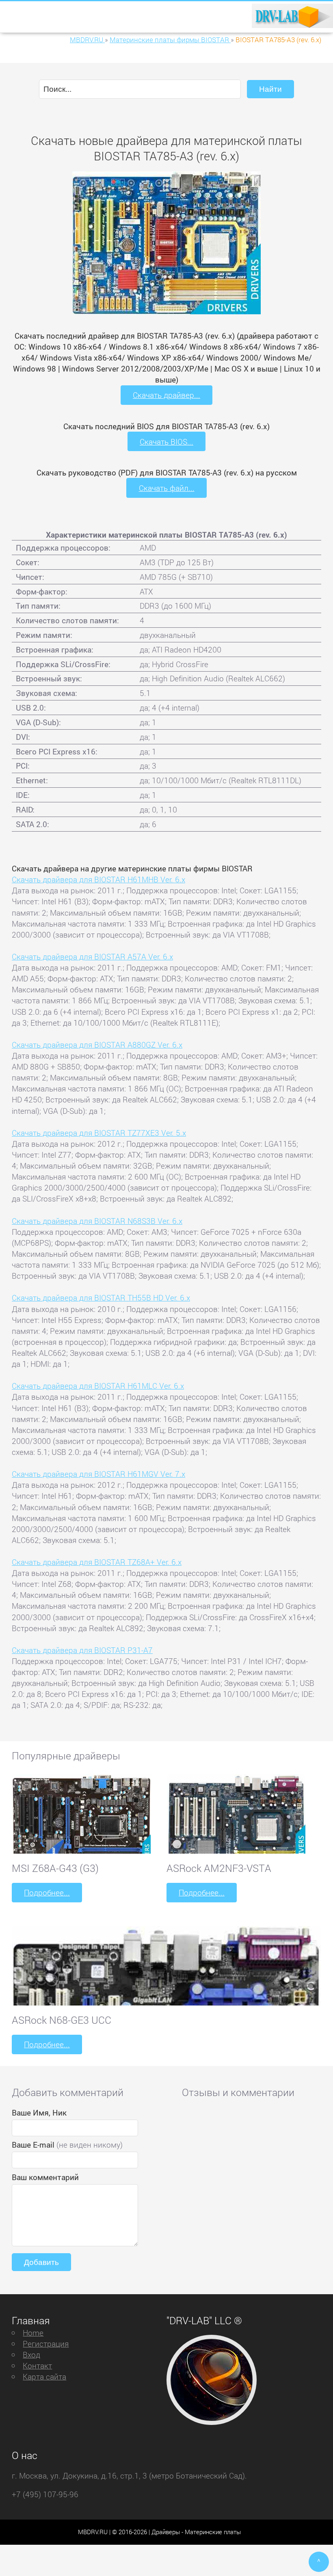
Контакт (37, 2365)
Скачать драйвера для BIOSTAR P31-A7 (82, 1650)
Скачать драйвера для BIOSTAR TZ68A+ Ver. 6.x (97, 1562)
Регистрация (46, 2344)
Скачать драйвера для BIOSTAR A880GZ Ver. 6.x (97, 1045)
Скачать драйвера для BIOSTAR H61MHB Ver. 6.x (98, 879)
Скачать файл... (167, 488)
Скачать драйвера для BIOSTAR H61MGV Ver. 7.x (98, 1474)
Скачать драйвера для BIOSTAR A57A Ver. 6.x (92, 956)
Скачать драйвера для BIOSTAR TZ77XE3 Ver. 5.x (99, 1133)
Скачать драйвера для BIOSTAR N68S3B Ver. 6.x (97, 1221)
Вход (31, 2354)
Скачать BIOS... (166, 442)
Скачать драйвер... (166, 395)
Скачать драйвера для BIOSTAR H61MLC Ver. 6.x (98, 1386)
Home (33, 2333)
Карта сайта (44, 2376)
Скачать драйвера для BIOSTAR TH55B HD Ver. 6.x (101, 1298)
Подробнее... (47, 1892)
